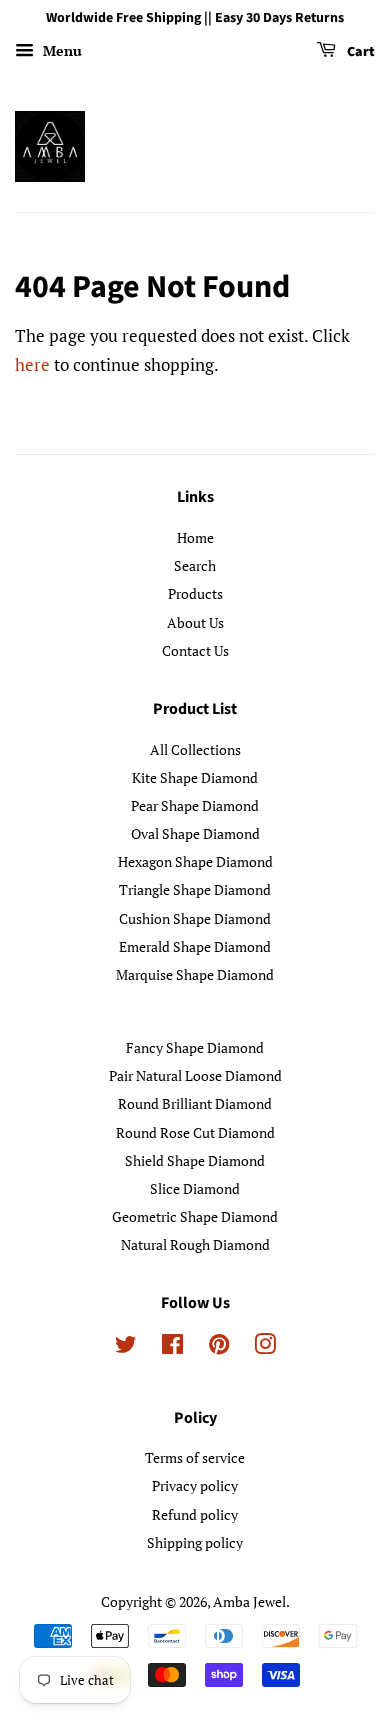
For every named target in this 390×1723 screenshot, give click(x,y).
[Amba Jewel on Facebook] (172, 1347)
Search (195, 565)
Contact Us (195, 650)
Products (195, 593)
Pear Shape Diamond (195, 805)
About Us (195, 622)
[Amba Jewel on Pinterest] (219, 1347)
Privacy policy (195, 1485)
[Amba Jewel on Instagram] (265, 1347)
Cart (359, 52)
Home (195, 537)
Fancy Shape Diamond (195, 1047)
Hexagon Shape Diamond (195, 861)
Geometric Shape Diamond (195, 1216)
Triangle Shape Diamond (195, 889)
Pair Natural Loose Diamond (195, 1075)
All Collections (195, 749)
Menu (60, 50)
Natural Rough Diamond (195, 1244)
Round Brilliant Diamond (195, 1103)
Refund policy (195, 1514)
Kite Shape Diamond (195, 777)
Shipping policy (195, 1542)
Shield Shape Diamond (195, 1160)
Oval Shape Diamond (195, 833)
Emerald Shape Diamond (195, 946)
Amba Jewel (249, 1601)
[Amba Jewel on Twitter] (126, 1347)
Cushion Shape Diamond (195, 918)
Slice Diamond (195, 1188)
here (32, 364)
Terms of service (195, 1457)
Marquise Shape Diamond (195, 974)
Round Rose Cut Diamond (195, 1132)
